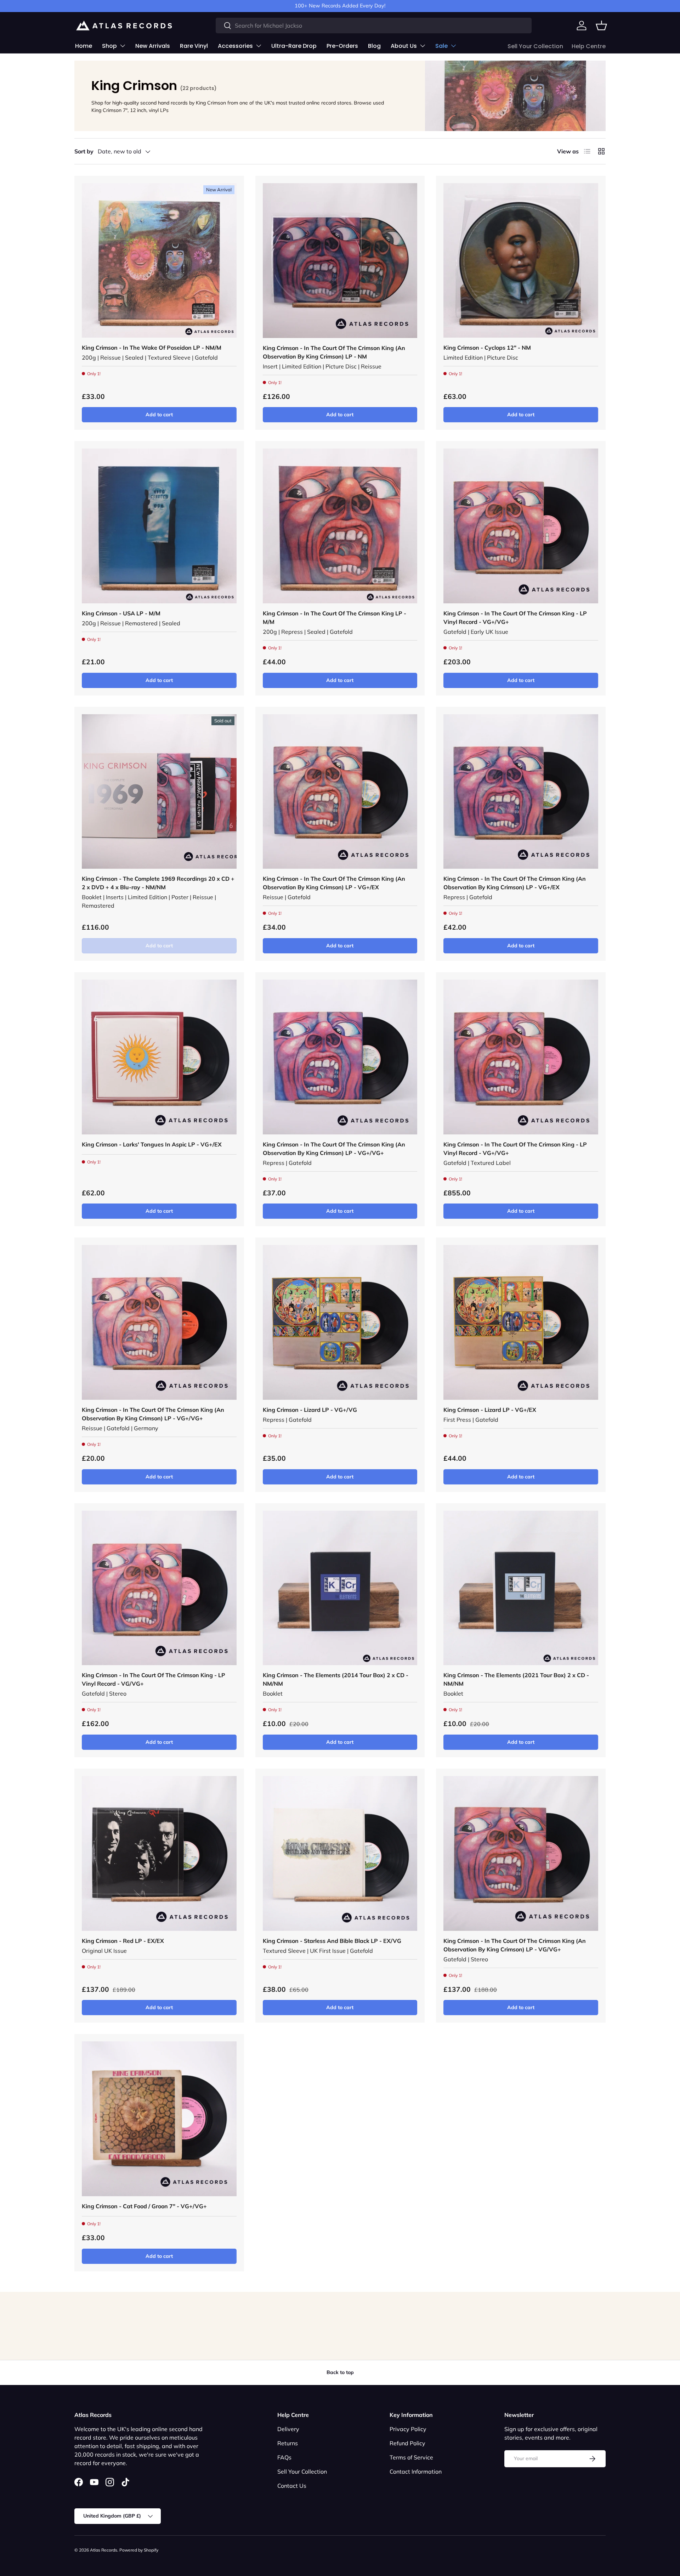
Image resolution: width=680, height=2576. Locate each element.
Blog (374, 46)
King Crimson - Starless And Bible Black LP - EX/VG (332, 1941)
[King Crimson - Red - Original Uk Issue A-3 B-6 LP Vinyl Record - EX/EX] (159, 1853)
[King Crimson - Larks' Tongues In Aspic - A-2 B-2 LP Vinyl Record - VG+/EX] (159, 1057)
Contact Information (416, 2471)
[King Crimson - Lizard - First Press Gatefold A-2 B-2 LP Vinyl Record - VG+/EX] (521, 1322)
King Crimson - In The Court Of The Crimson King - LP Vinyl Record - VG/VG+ (154, 1679)
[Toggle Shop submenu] (123, 46)
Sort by (84, 151)
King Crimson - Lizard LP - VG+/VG (310, 1410)
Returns (288, 2443)
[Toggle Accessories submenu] (259, 46)
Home (84, 46)
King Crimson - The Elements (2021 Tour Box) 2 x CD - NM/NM (516, 1679)
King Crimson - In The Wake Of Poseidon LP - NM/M (152, 348)
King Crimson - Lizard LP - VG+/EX (490, 1410)
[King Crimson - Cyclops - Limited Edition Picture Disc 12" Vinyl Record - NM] (521, 261)
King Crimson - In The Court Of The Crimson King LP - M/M (335, 618)
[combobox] (374, 26)
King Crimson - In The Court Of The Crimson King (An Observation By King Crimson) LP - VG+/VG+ (334, 1149)
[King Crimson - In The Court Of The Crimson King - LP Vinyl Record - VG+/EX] (340, 792)
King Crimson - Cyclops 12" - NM (487, 348)
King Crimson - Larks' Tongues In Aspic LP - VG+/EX (152, 1144)
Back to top (340, 2372)
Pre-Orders (342, 46)
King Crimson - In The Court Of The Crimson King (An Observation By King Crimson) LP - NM (334, 352)
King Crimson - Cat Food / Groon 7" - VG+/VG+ (144, 2206)
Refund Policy (407, 2443)
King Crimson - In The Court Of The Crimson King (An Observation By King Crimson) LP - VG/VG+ (515, 1945)
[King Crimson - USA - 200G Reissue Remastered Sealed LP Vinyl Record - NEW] (159, 526)
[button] (601, 26)
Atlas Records (104, 2550)
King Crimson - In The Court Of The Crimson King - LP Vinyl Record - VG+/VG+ (515, 618)
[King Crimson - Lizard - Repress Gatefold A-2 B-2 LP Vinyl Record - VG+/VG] (340, 1322)
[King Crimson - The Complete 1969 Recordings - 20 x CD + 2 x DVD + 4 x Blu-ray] (159, 792)
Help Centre (589, 46)
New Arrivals (153, 46)
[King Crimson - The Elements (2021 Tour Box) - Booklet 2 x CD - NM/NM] (521, 1588)
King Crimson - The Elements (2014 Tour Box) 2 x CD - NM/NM (336, 1679)
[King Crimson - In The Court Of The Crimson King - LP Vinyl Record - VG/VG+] (159, 1588)
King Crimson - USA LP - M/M (121, 613)
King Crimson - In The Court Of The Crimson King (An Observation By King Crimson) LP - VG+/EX (334, 883)
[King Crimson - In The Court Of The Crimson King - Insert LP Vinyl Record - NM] (340, 261)
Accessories (235, 46)
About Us (404, 46)
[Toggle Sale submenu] (453, 46)
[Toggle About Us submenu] (423, 46)
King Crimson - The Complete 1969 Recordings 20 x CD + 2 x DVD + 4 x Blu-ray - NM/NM (158, 883)
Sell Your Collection (535, 46)
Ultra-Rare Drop (294, 46)
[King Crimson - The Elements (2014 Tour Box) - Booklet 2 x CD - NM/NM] (340, 1588)
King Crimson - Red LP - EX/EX (123, 1941)
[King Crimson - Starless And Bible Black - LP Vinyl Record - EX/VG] (340, 1853)
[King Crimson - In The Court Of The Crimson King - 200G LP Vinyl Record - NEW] (340, 526)
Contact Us (292, 2486)
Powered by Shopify (139, 2550)
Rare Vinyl (194, 46)
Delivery (288, 2429)
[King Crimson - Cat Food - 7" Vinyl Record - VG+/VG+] (159, 2119)
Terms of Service (411, 2457)
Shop (109, 46)
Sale (441, 46)
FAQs (284, 2457)
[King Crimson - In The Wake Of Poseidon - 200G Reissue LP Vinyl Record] (159, 261)
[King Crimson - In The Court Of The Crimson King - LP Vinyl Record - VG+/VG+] (521, 526)
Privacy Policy (408, 2429)
